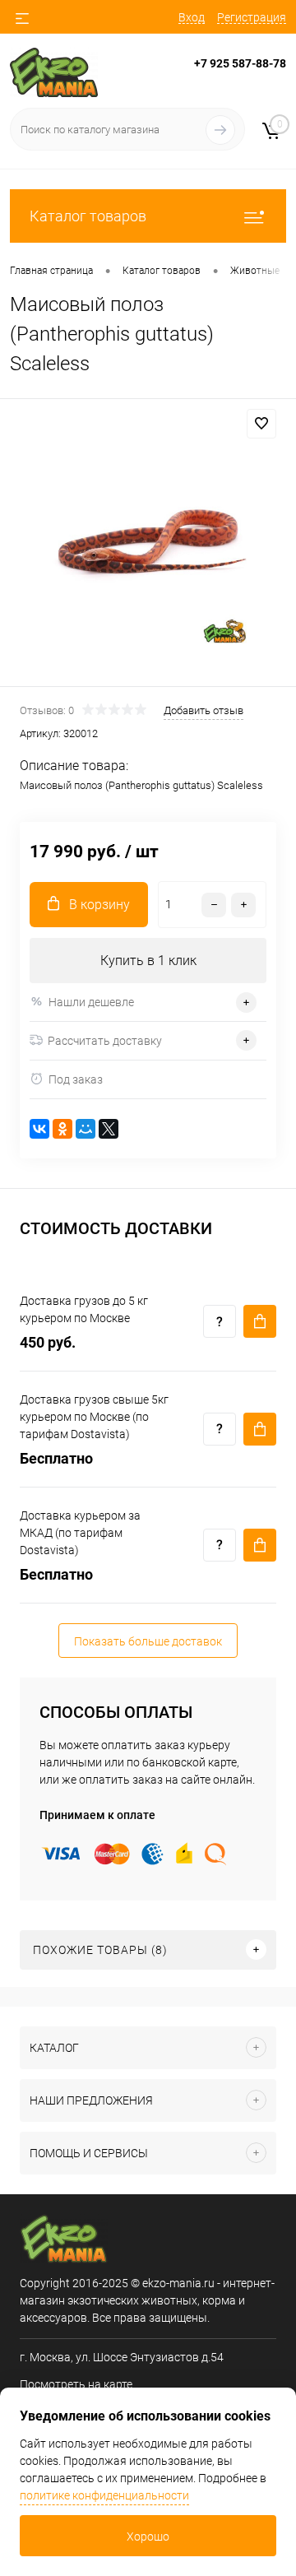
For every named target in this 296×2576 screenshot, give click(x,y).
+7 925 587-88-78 (240, 63)
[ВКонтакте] (39, 1129)
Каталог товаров (88, 216)
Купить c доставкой (260, 1321)
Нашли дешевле (91, 1002)
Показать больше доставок (148, 1641)
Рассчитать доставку (105, 1041)
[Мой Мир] (86, 1129)
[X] (109, 1129)
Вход (192, 17)
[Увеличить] (148, 545)
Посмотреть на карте (76, 2384)
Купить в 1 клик (148, 961)
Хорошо (148, 2537)
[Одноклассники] (62, 1129)
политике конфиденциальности (104, 2495)
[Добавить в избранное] (261, 424)
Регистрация (252, 17)
